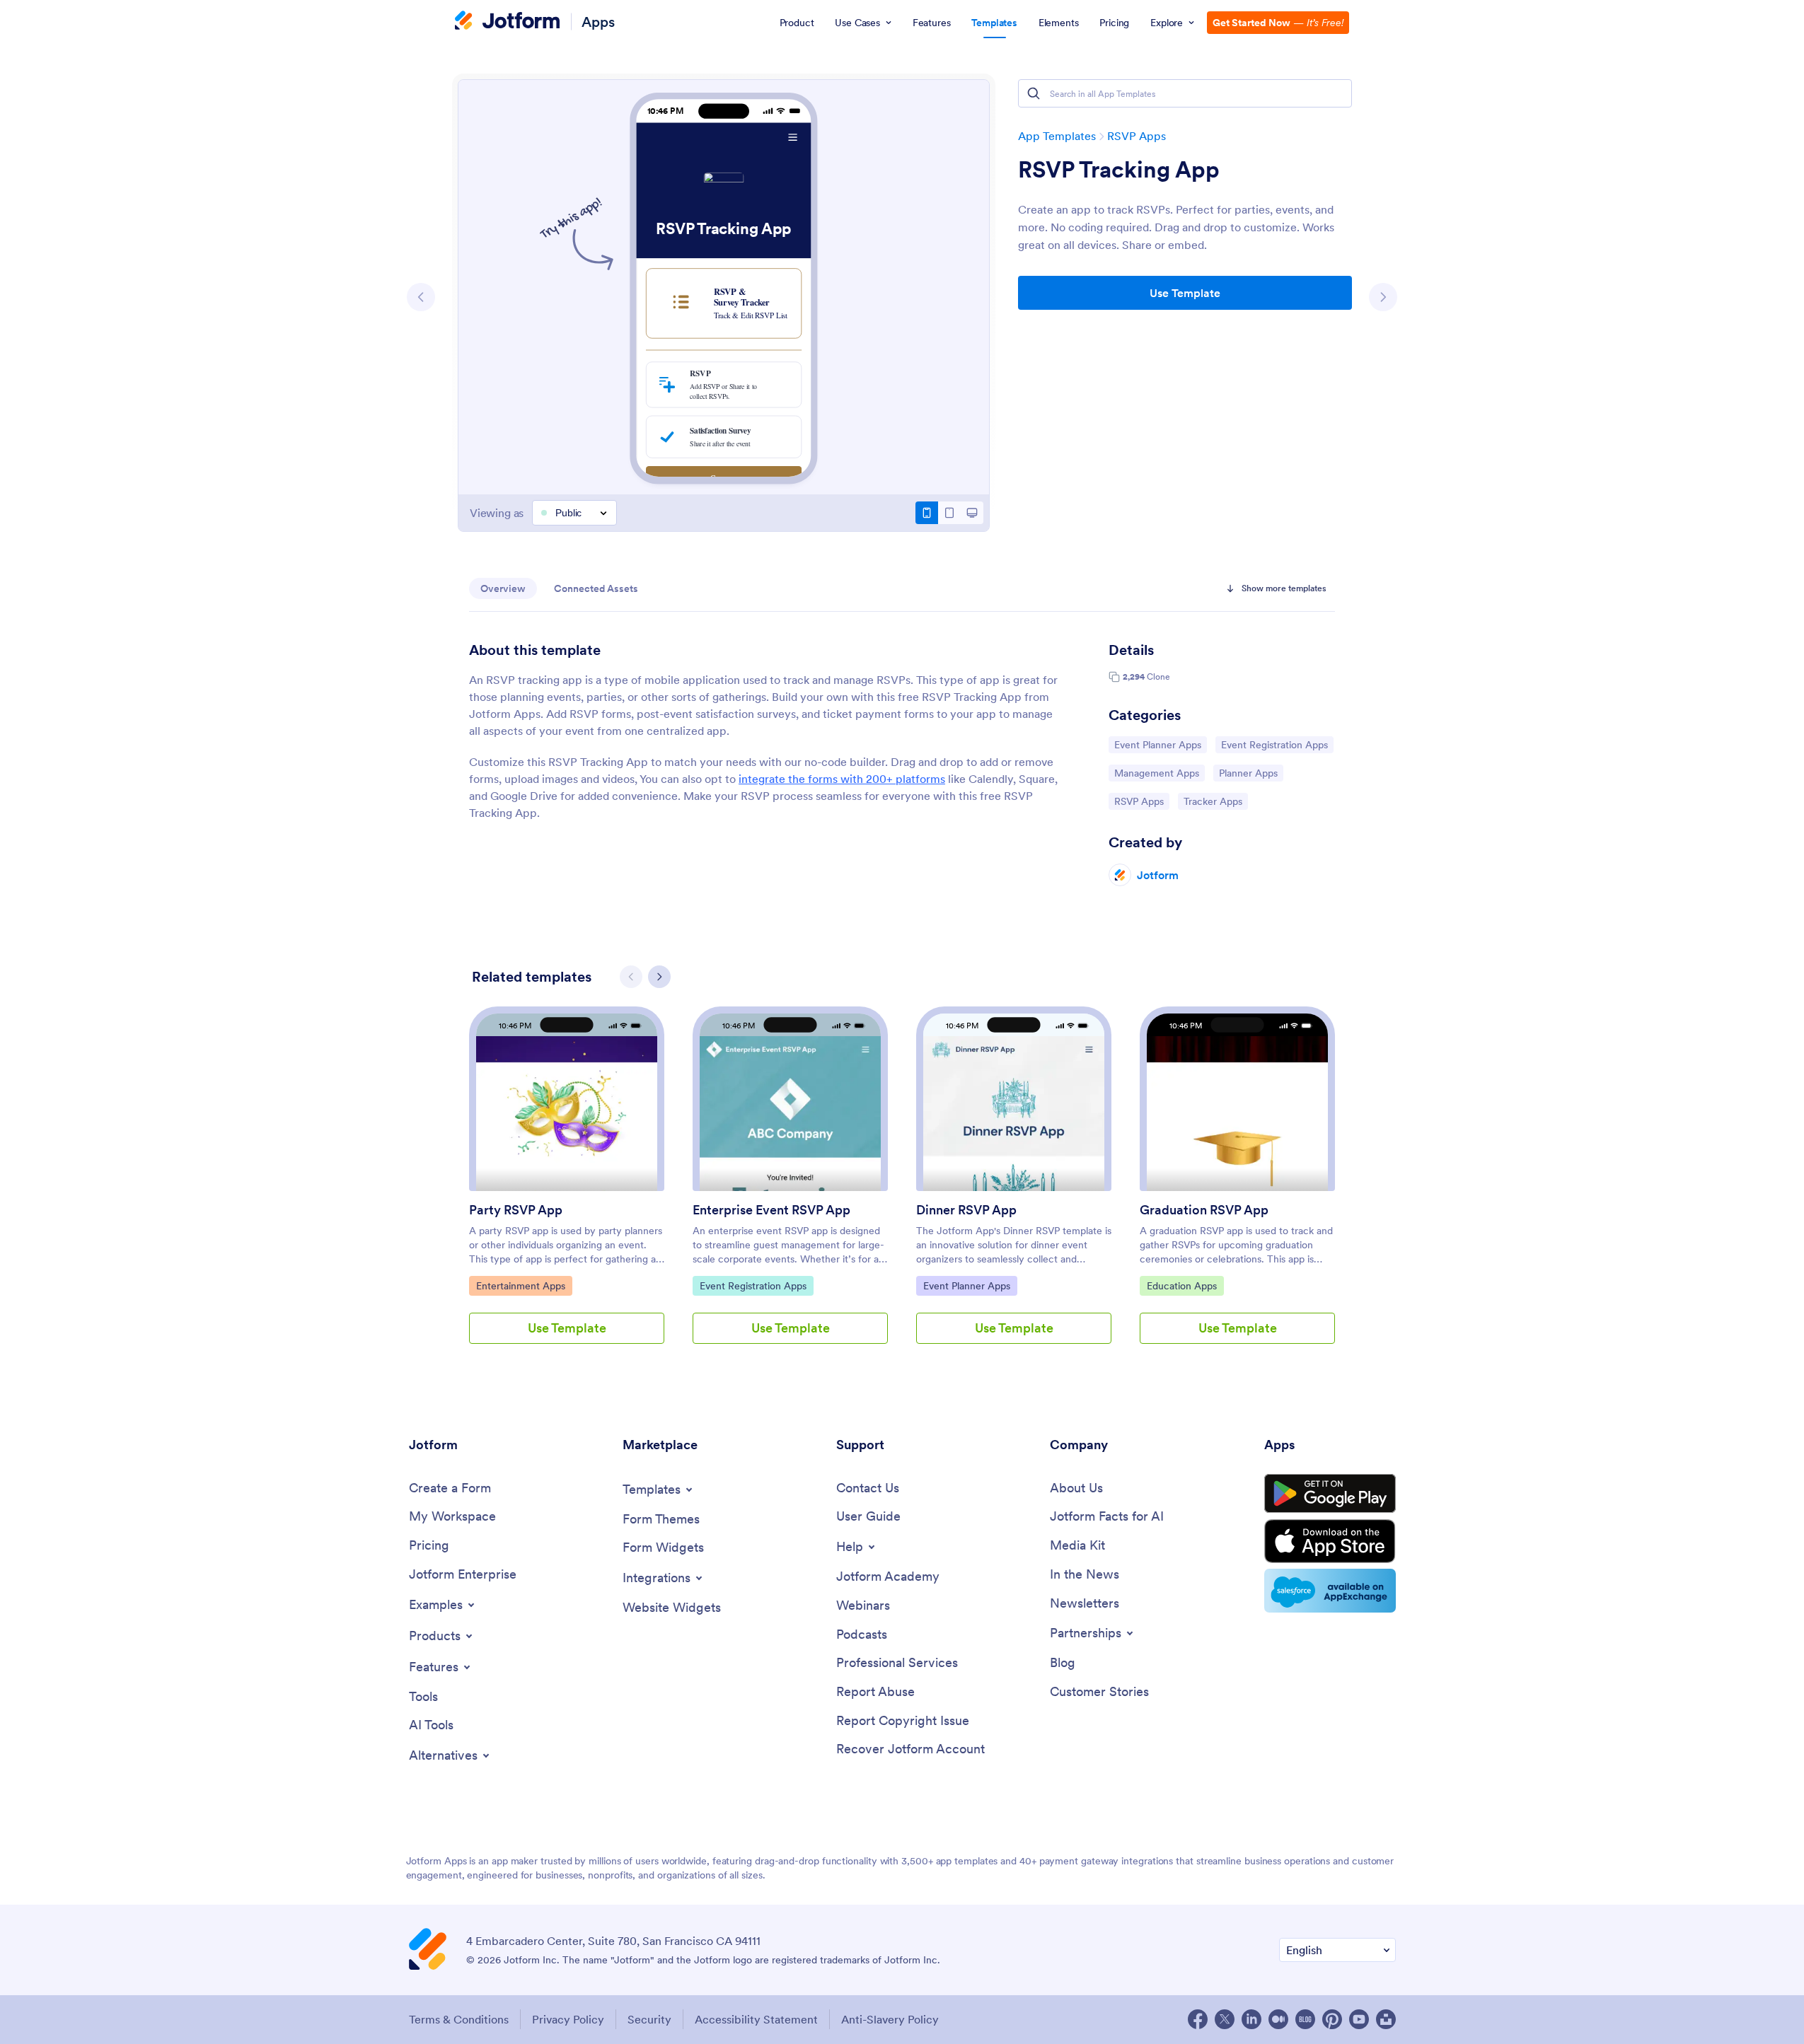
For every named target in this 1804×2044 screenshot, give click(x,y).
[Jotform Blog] (1305, 2019)
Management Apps (1156, 773)
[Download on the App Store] (1330, 1541)
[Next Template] (1383, 297)
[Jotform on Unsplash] (1386, 2019)
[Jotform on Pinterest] (1332, 2019)
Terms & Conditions (459, 2019)
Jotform (1158, 875)
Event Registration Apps (1274, 744)
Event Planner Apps (1157, 744)
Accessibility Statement (756, 2019)
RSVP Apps (1137, 136)
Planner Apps (1251, 773)
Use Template (1185, 293)
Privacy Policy (568, 2019)
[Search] (1034, 93)
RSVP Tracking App (1119, 170)
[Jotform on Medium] (1278, 2019)
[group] (567, 1186)
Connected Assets (596, 588)
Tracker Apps (1215, 801)
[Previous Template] (421, 297)
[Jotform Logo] (507, 22)
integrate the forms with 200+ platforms (842, 779)
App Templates (1057, 136)
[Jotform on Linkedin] (1251, 2019)
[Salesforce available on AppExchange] (1330, 1591)
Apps (598, 22)
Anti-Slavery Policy (890, 2019)
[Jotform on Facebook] (1198, 2019)
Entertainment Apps (520, 1285)
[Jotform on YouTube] (1359, 2019)
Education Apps (1183, 1285)
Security (649, 2019)
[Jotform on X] (1225, 2019)
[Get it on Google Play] (1330, 1494)
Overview (503, 588)
